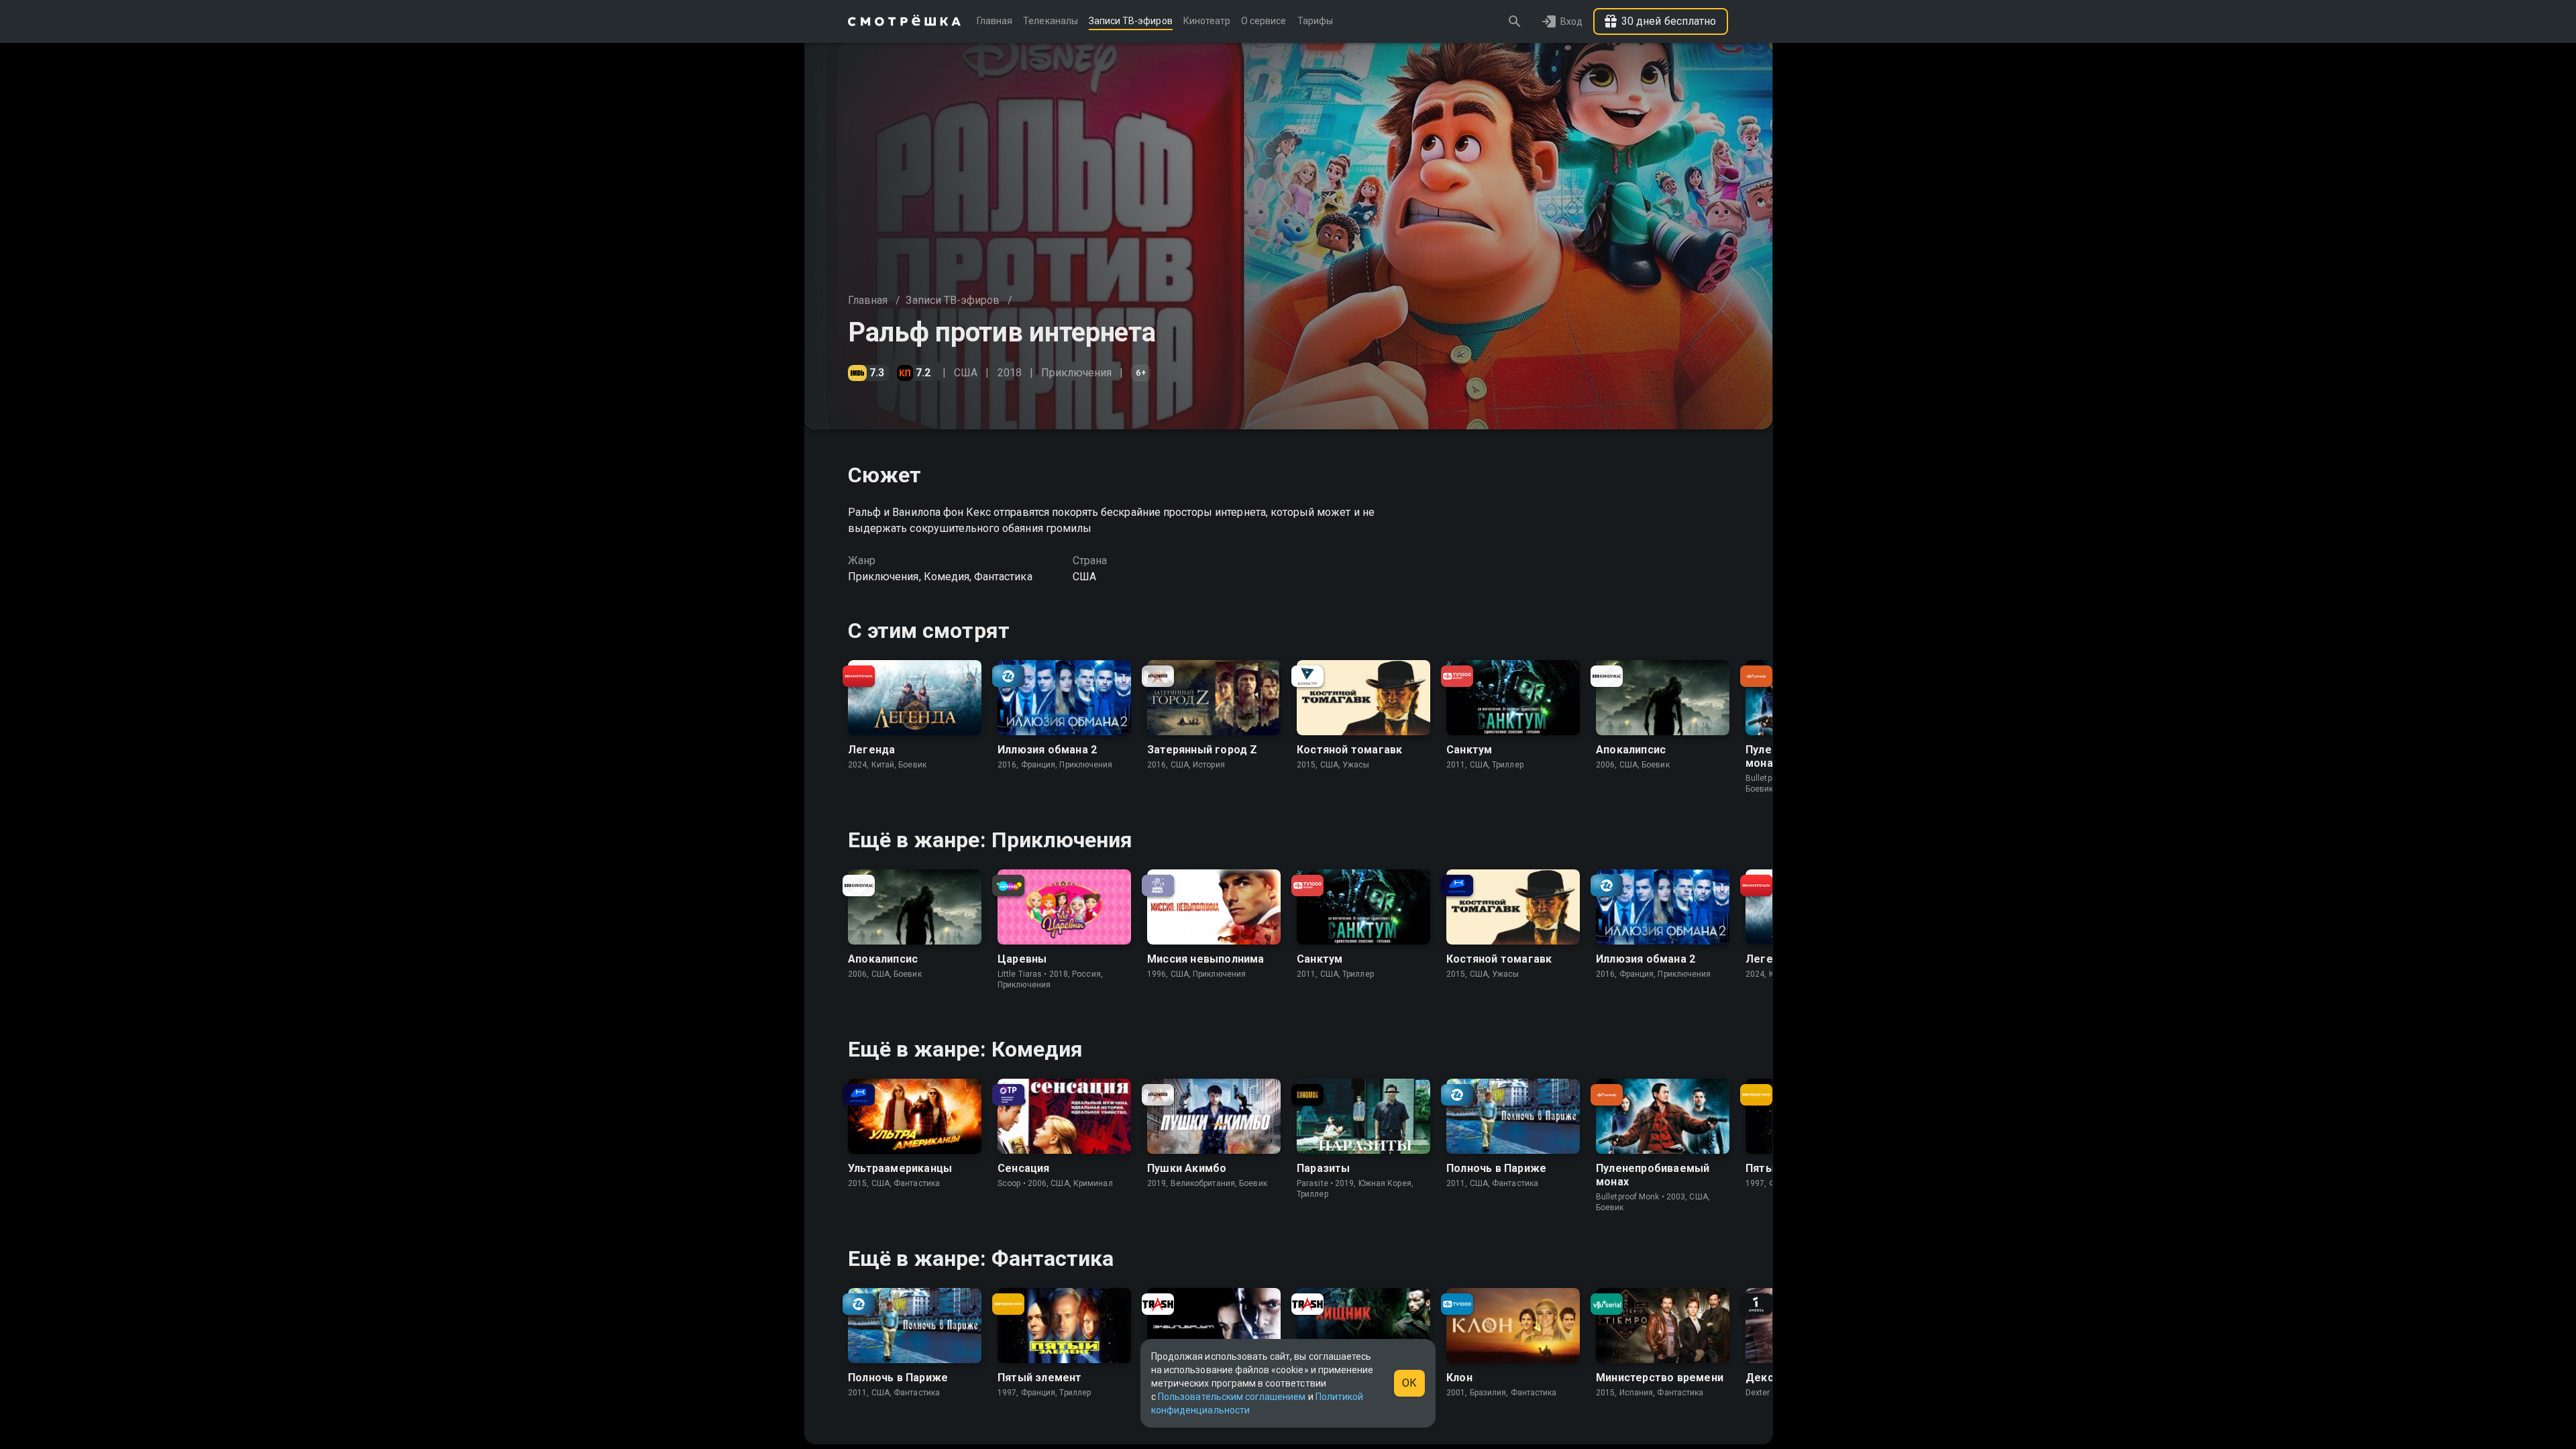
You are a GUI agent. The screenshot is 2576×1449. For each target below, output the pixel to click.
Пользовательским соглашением (1232, 1397)
